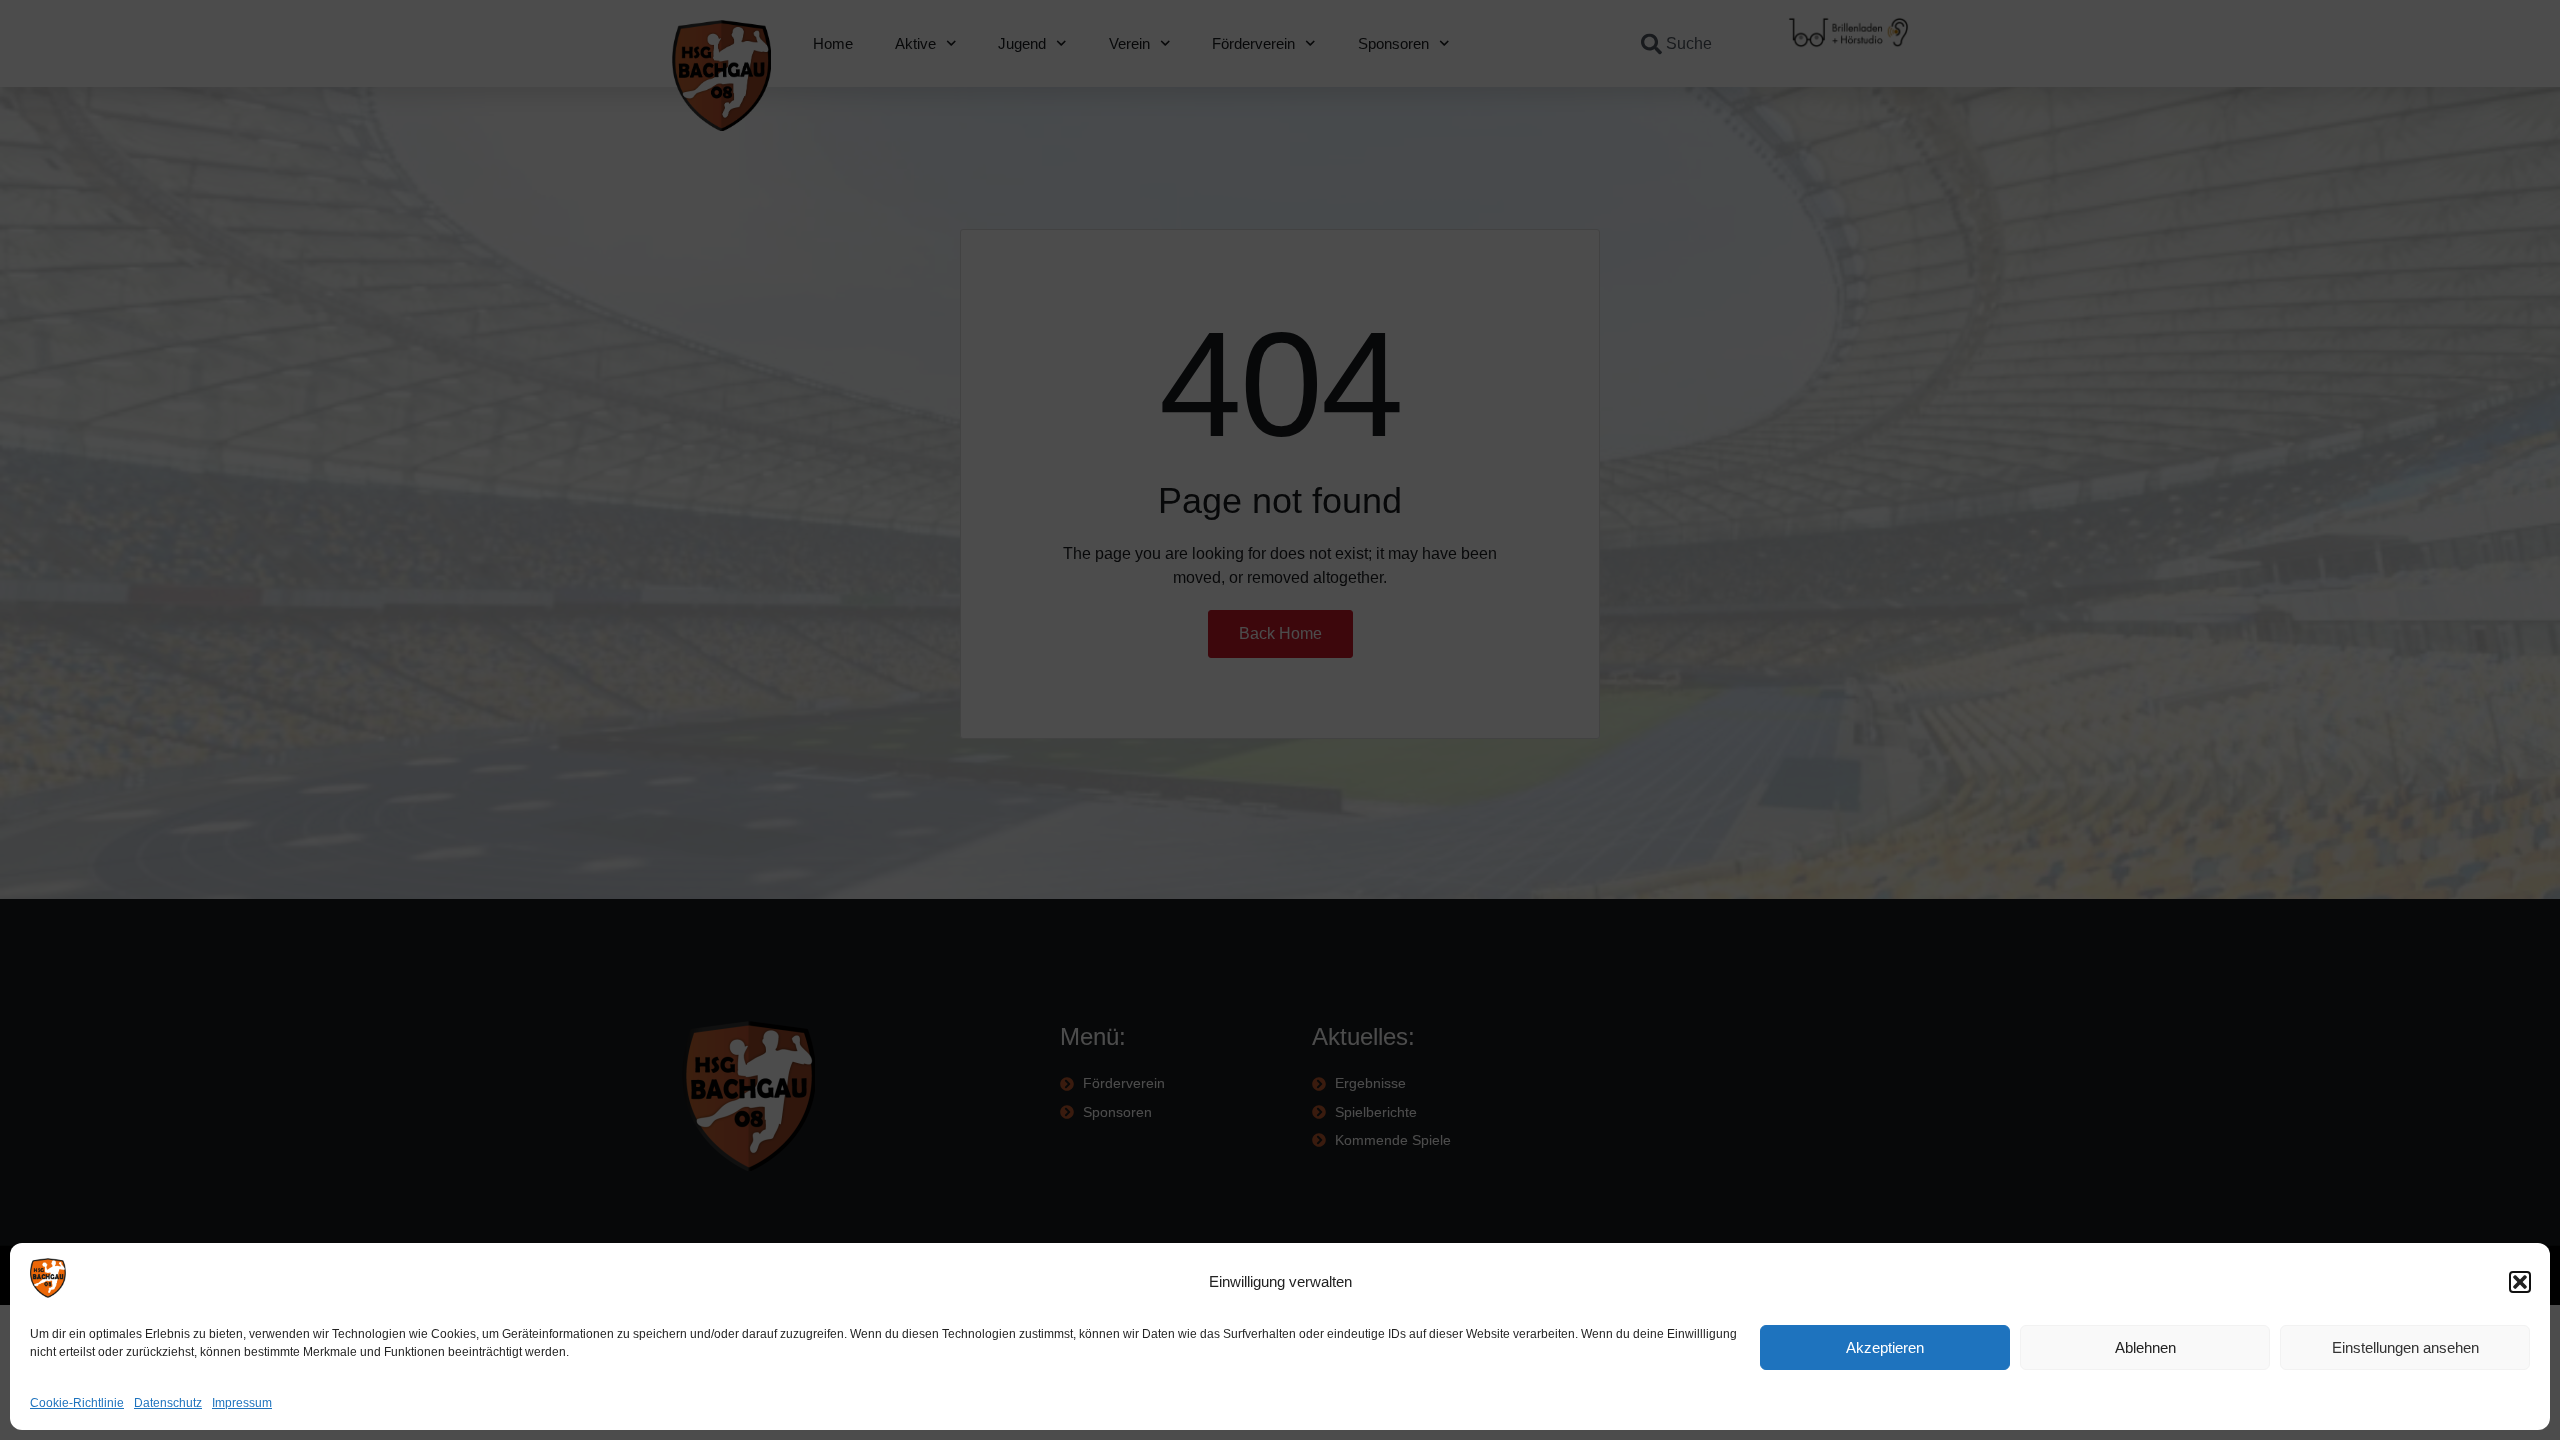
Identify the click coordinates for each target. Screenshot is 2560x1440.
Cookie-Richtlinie (77, 1403)
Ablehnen (2145, 1347)
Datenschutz (168, 1403)
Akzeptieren (1885, 1347)
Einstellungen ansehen (2405, 1347)
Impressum (242, 1403)
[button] (2520, 1282)
